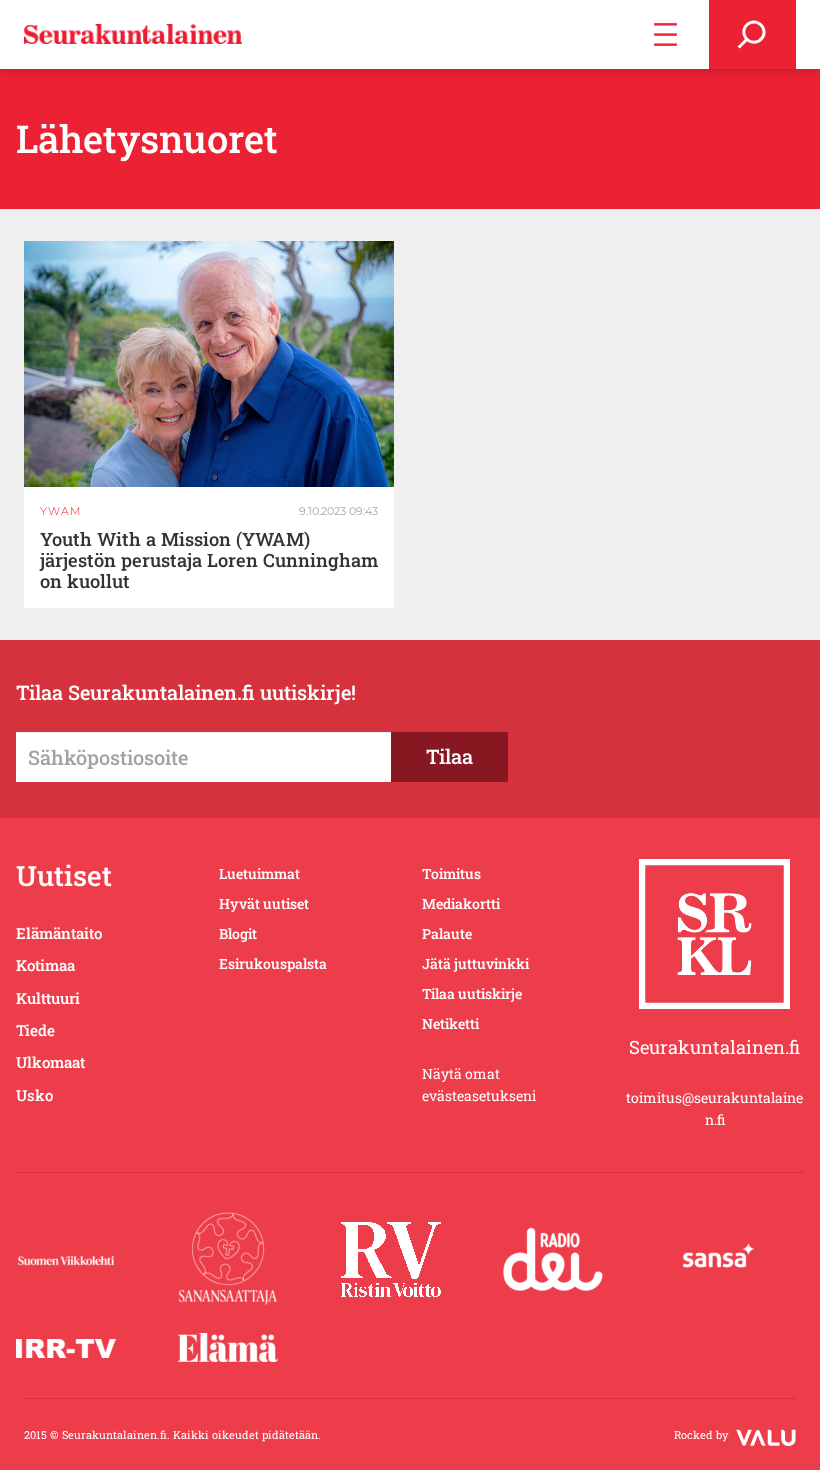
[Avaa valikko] (665, 34)
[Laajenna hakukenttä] (752, 34)
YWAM (61, 511)
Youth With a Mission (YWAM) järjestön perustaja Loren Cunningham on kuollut (209, 560)
